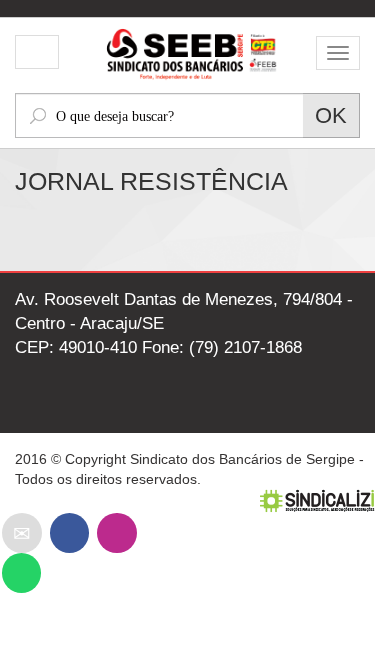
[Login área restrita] (37, 54)
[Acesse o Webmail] (22, 532)
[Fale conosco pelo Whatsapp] (21, 572)
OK (331, 115)
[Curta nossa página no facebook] (69, 532)
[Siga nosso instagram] (116, 532)
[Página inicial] (188, 51)
